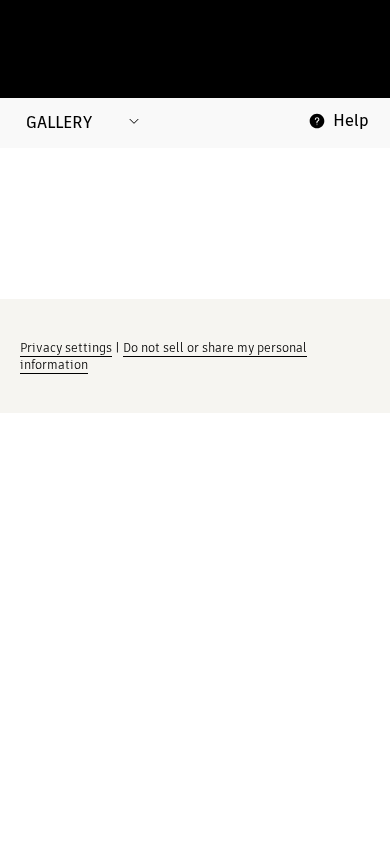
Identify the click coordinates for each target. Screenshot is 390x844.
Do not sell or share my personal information (163, 356)
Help (351, 120)
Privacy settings (66, 347)
